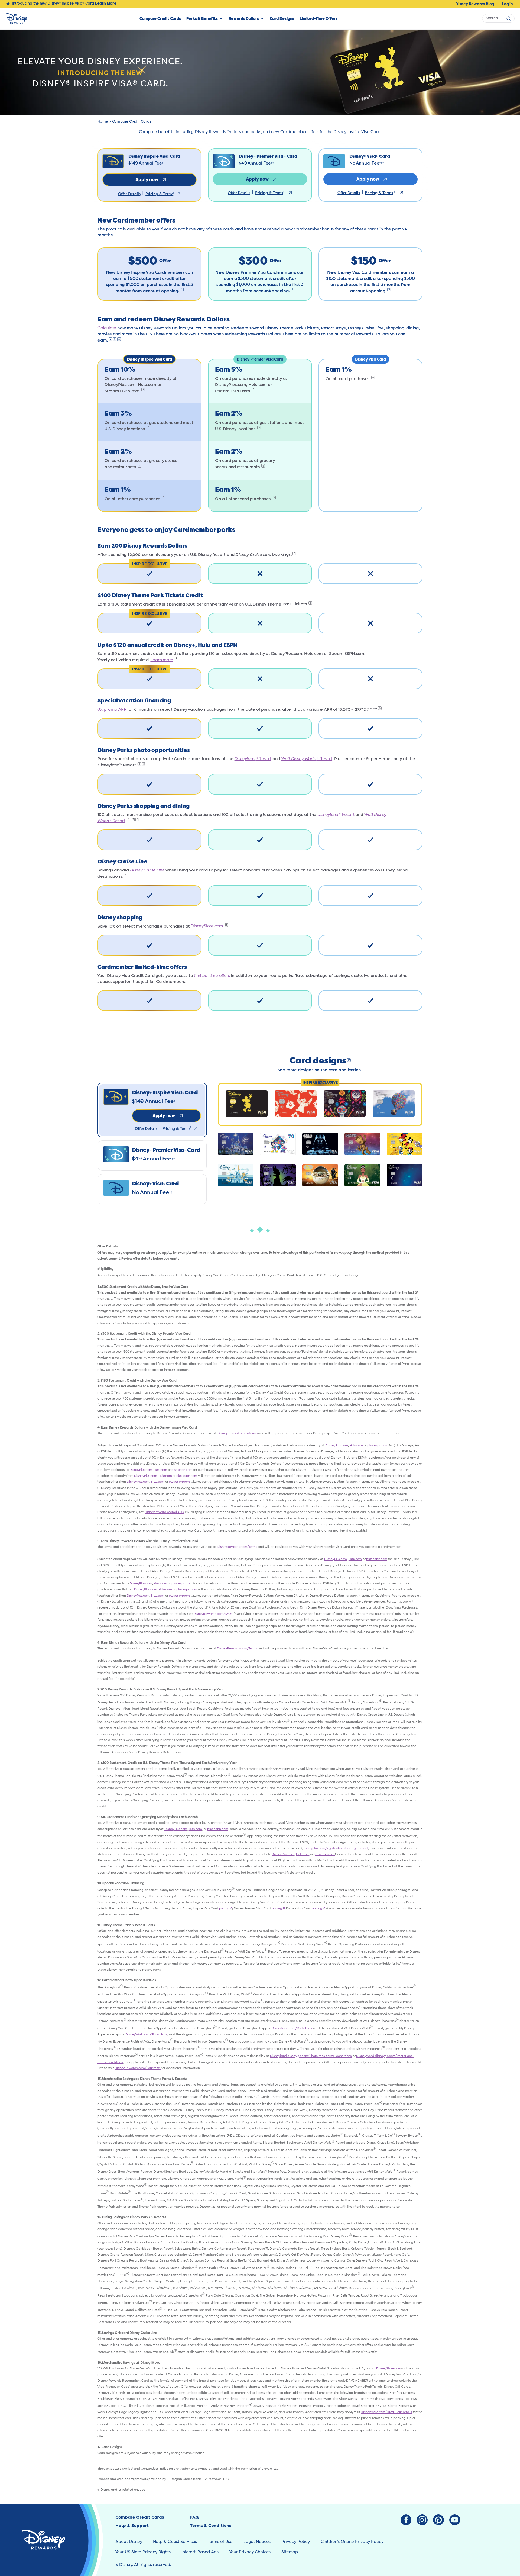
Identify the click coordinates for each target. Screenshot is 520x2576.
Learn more (162, 660)
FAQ (194, 2517)
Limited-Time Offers (318, 18)
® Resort (253, 759)
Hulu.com (356, 1445)
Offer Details (129, 194)
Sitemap (290, 2552)
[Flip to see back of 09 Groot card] (362, 1144)
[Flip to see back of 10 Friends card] (405, 1144)
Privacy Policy (296, 2542)
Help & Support (132, 2526)
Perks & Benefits (202, 18)
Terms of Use (220, 2542)
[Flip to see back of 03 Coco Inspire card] (345, 1104)
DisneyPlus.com (337, 1445)
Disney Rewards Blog (475, 4)
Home (103, 122)
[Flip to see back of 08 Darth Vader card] (320, 1144)
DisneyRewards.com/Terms (238, 1433)
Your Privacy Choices (250, 2552)
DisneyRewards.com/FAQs (164, 1512)
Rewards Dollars (244, 18)
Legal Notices (257, 2542)
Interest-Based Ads (200, 2552)
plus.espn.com (378, 1445)
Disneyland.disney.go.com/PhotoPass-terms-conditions (311, 2056)
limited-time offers (212, 976)
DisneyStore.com (207, 926)
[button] (152, 1110)
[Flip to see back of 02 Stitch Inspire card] (296, 1104)
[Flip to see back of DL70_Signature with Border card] (278, 1144)
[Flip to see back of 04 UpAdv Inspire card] (394, 1104)
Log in (507, 4)
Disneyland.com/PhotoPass (292, 2028)
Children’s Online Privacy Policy (352, 2542)
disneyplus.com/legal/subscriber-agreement (335, 1848)
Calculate (107, 328)
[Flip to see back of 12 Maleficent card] (278, 1175)
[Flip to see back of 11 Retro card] (236, 1175)
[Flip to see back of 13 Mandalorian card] (320, 1175)
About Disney (129, 2542)
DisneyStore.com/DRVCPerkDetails (386, 2412)
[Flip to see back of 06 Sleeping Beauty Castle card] (236, 1144)
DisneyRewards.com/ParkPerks (138, 2068)
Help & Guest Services (175, 2542)
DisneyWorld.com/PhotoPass (146, 2035)
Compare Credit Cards (160, 18)
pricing (226, 1908)
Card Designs (282, 18)
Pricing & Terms (159, 194)
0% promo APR (112, 710)
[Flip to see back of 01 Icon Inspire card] (247, 1104)
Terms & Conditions (211, 2526)
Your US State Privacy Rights (143, 2552)
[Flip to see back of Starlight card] (405, 1175)
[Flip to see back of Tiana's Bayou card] (362, 1175)
